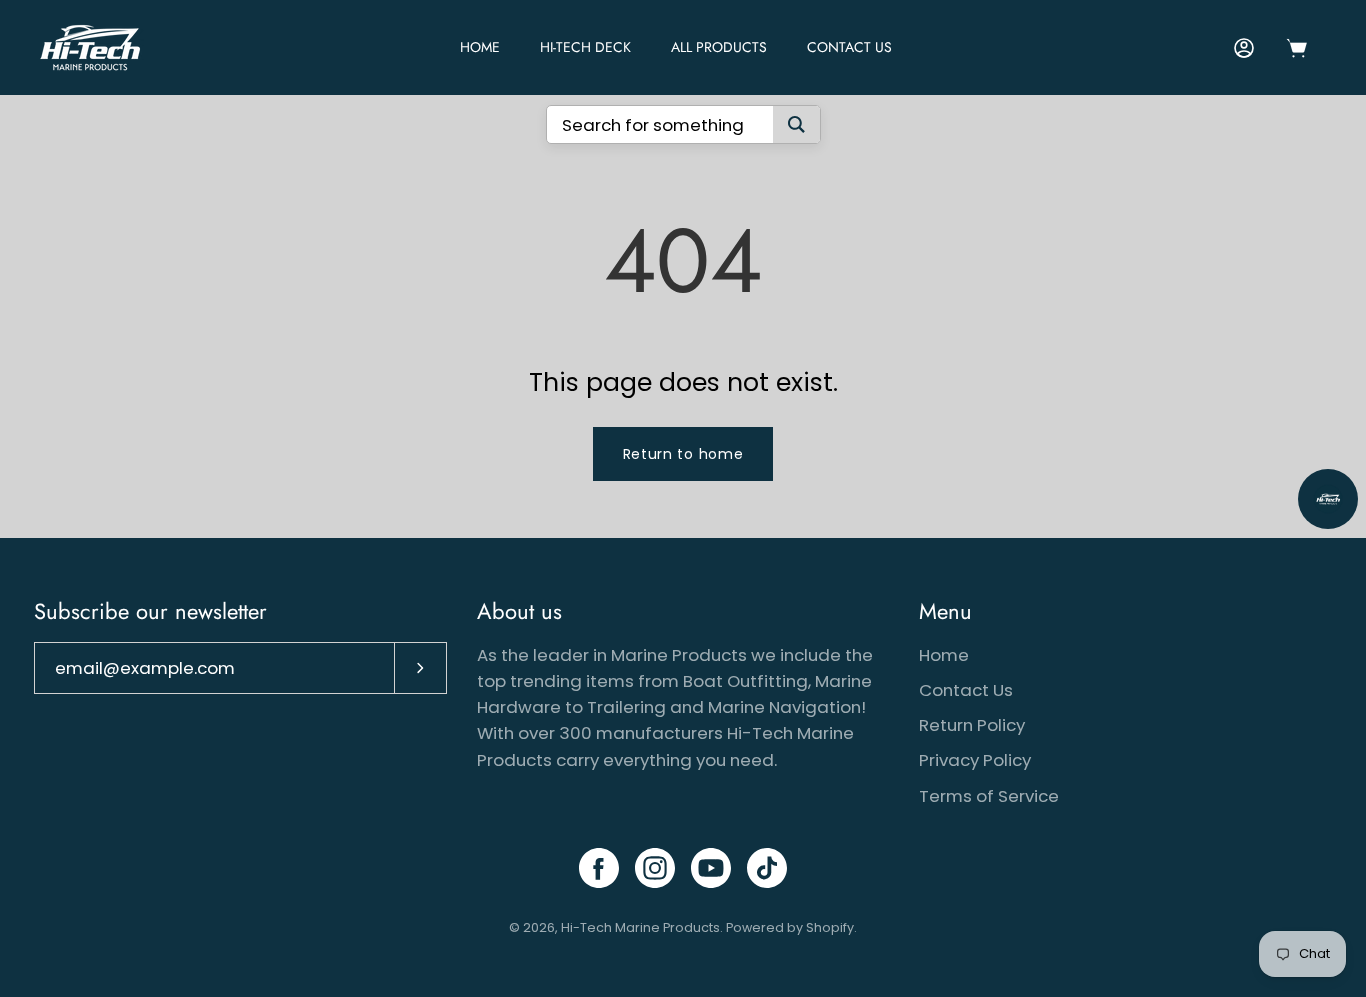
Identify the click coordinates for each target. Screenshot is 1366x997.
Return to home (683, 454)
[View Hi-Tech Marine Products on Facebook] (599, 868)
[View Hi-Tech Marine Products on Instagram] (655, 868)
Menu (945, 612)
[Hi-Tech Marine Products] (90, 47)
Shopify (830, 927)
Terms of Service (989, 796)
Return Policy (972, 725)
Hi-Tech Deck (585, 47)
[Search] (796, 124)
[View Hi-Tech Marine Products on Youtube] (711, 868)
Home (944, 655)
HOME (480, 47)
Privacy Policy (975, 760)
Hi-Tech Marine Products (640, 927)
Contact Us (849, 47)
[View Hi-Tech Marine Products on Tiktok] (767, 868)
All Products (719, 47)
